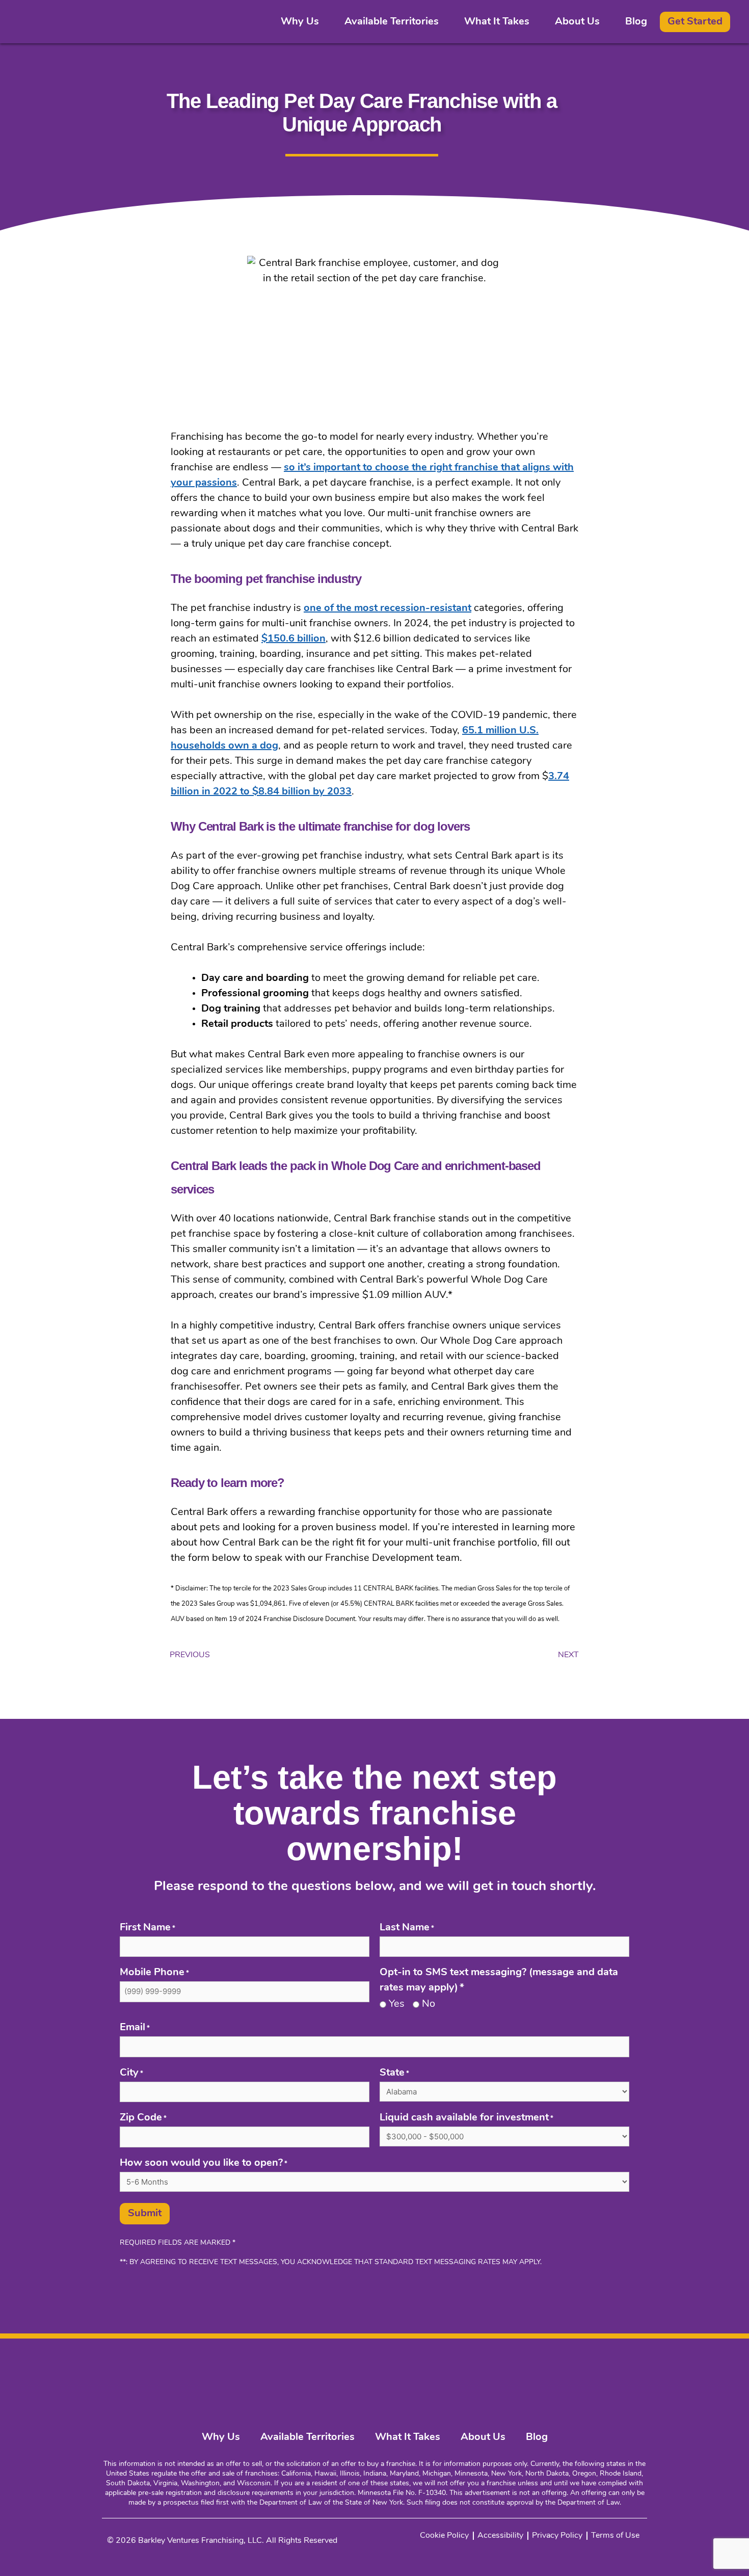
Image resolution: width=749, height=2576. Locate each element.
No (429, 2004)
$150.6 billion (293, 639)
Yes (397, 2004)
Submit (145, 2214)
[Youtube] (634, 2364)
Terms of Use (615, 2536)
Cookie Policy (444, 2536)
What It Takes (497, 22)
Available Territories (392, 22)
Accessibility (500, 2536)
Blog (636, 22)
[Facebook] (611, 2364)
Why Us (300, 22)
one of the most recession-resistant (387, 608)
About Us (577, 22)
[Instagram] (588, 2364)
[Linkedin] (566, 2364)
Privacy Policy (557, 2536)
